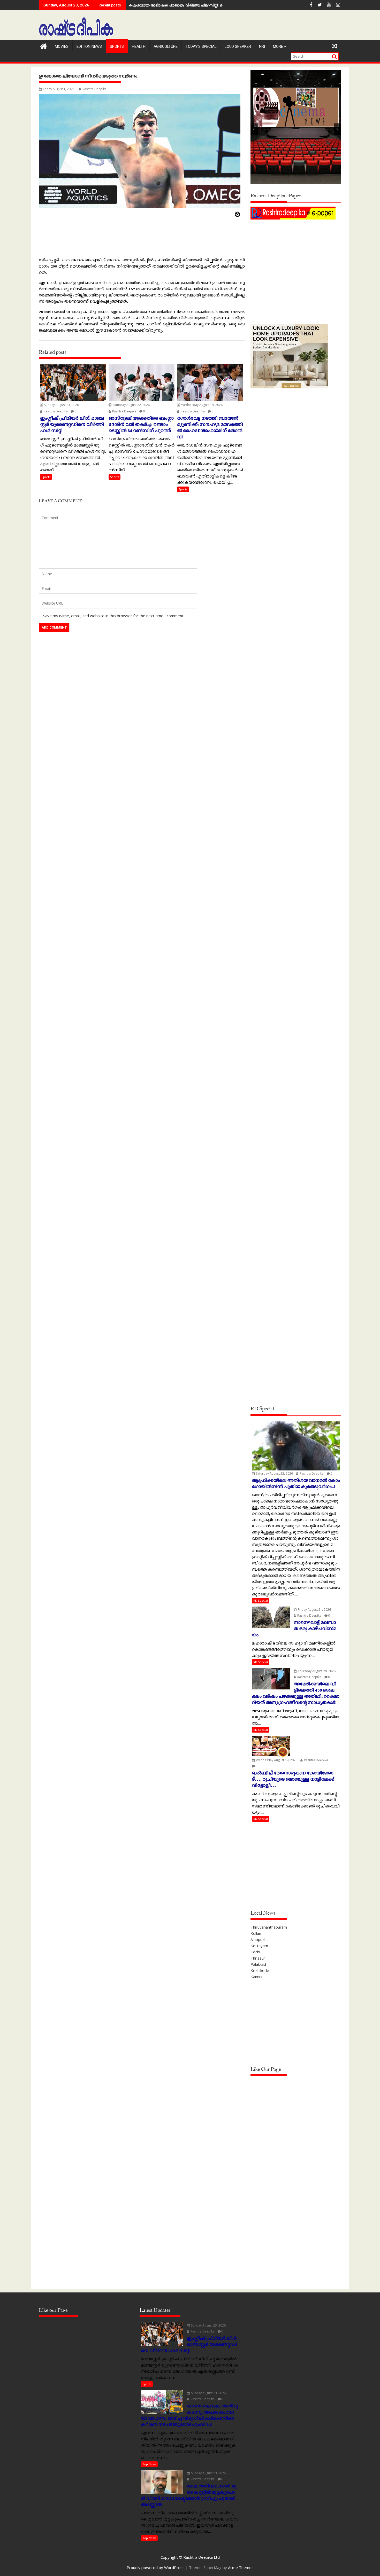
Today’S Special (201, 46)
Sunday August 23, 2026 (61, 405)
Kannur (257, 1977)
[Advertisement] (296, 257)
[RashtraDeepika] (44, 46)
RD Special (261, 1600)
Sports (117, 46)
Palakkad (258, 1964)
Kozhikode (260, 1970)
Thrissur (258, 1958)
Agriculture (166, 46)
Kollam (256, 1933)
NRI (262, 46)
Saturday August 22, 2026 (131, 405)
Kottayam (259, 1946)
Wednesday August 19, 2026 (202, 405)
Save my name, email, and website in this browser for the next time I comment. (114, 616)
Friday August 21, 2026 (314, 1610)
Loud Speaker (238, 46)
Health (139, 46)
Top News (149, 2464)
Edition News (89, 46)
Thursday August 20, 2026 (316, 1671)
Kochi (255, 1952)
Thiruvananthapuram (269, 1927)
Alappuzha (260, 1939)
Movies (62, 46)
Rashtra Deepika (94, 89)
